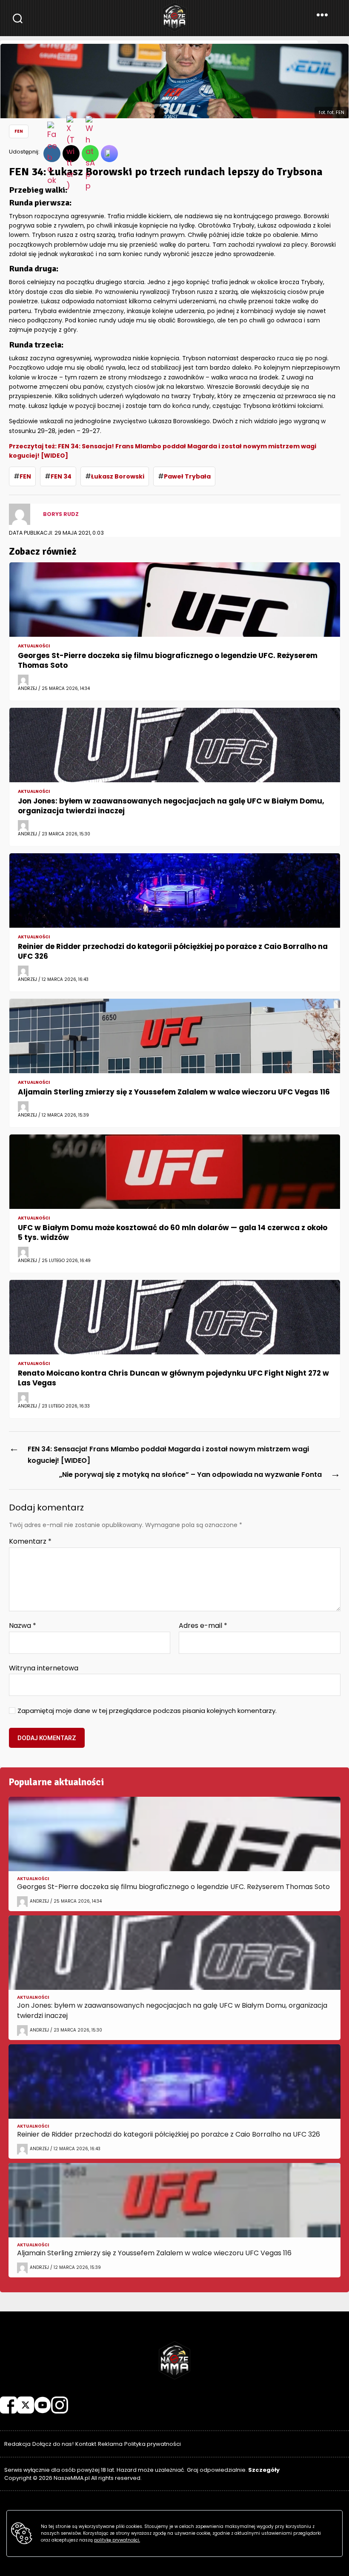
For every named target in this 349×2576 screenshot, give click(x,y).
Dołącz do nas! (53, 2444)
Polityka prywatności (153, 2444)
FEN (19, 131)
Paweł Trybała (187, 476)
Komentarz (30, 1542)
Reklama (110, 2444)
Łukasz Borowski (118, 476)
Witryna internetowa (44, 1667)
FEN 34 (61, 476)
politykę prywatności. (117, 2540)
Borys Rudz (61, 514)
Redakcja (17, 2444)
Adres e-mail (203, 1626)
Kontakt (86, 2444)
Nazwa (23, 1626)
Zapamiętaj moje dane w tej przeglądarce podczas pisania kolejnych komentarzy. (147, 1711)
